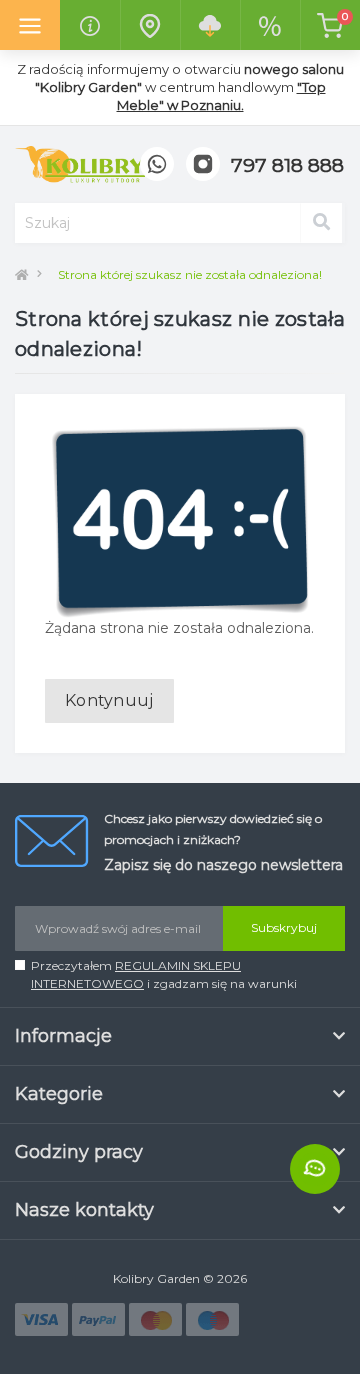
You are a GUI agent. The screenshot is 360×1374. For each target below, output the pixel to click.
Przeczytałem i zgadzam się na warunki (164, 974)
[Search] (321, 223)
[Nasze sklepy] (150, 25)
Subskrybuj (284, 927)
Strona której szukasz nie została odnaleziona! (190, 274)
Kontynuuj (109, 700)
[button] (287, 166)
